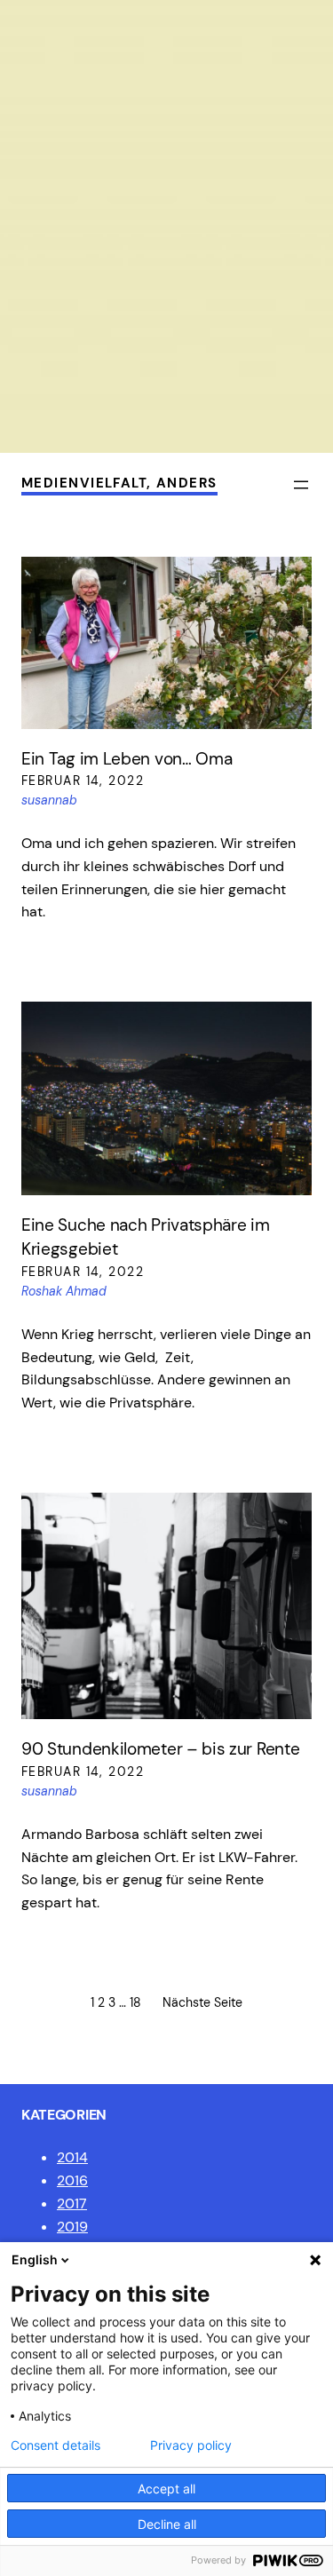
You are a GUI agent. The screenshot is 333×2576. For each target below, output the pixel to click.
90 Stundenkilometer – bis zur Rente (160, 1749)
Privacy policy (191, 2445)
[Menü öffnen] (301, 485)
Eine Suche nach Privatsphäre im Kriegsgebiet (146, 1237)
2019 (72, 2227)
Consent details (55, 2445)
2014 (72, 2157)
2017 (72, 2203)
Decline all (167, 2524)
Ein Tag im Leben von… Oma (127, 759)
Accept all (166, 2489)
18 (135, 2002)
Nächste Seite (202, 2002)
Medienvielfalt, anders (119, 483)
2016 (72, 2180)
